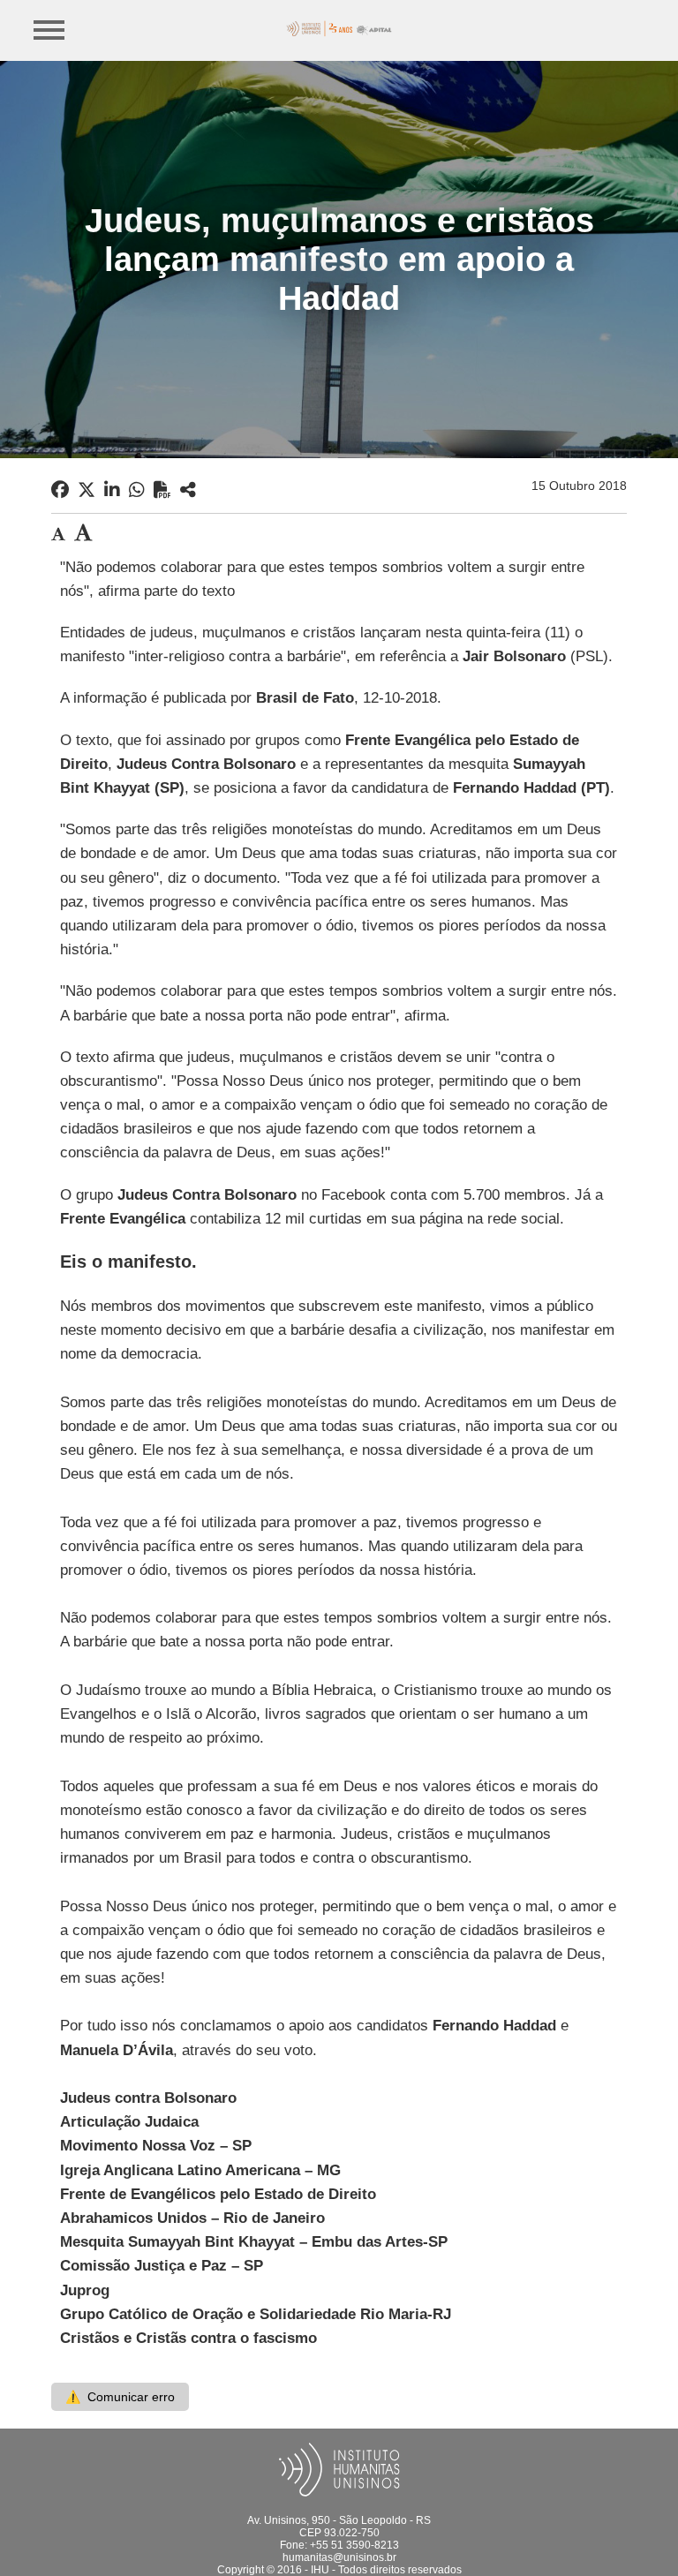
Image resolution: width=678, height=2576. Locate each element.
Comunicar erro (120, 2397)
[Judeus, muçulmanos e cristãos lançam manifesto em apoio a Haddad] (188, 490)
